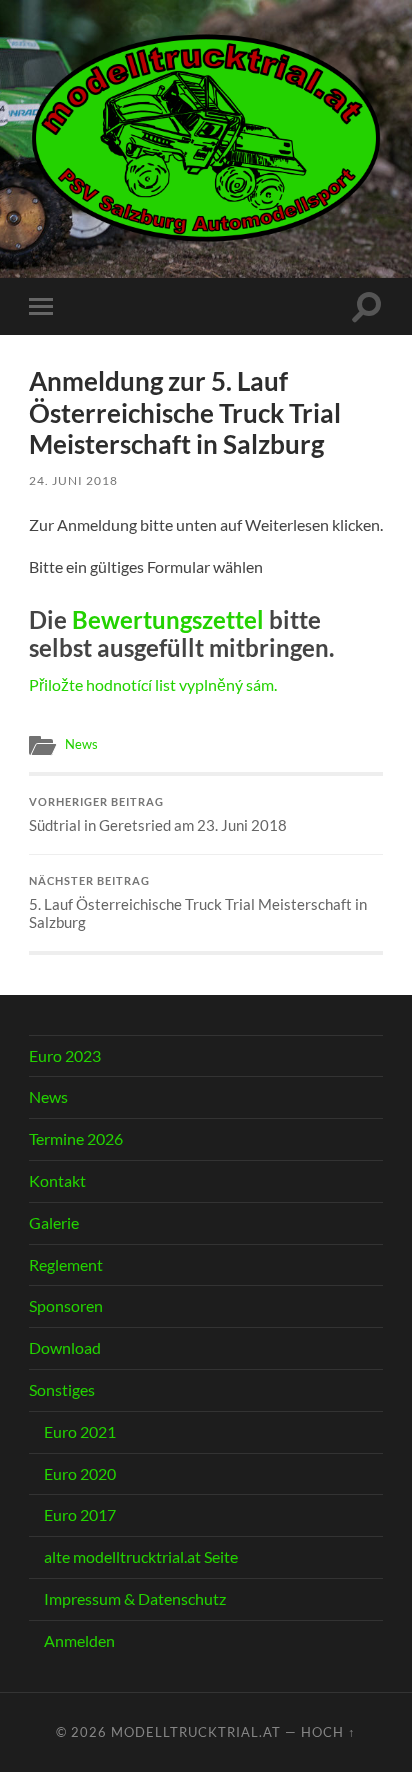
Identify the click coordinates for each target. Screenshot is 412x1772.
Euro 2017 (80, 1514)
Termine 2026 (76, 1138)
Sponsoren (66, 1305)
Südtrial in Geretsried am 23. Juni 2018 (158, 815)
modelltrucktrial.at (196, 1732)
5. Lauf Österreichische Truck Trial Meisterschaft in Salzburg (198, 903)
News (81, 744)
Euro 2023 (65, 1055)
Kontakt (57, 1180)
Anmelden (79, 1640)
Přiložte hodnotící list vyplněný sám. (153, 684)
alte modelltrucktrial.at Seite (141, 1556)
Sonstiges (62, 1389)
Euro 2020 (80, 1473)
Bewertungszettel (168, 619)
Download (65, 1347)
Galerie (54, 1222)
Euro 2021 (80, 1431)
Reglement (66, 1264)
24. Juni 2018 (73, 480)
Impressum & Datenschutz (135, 1598)
